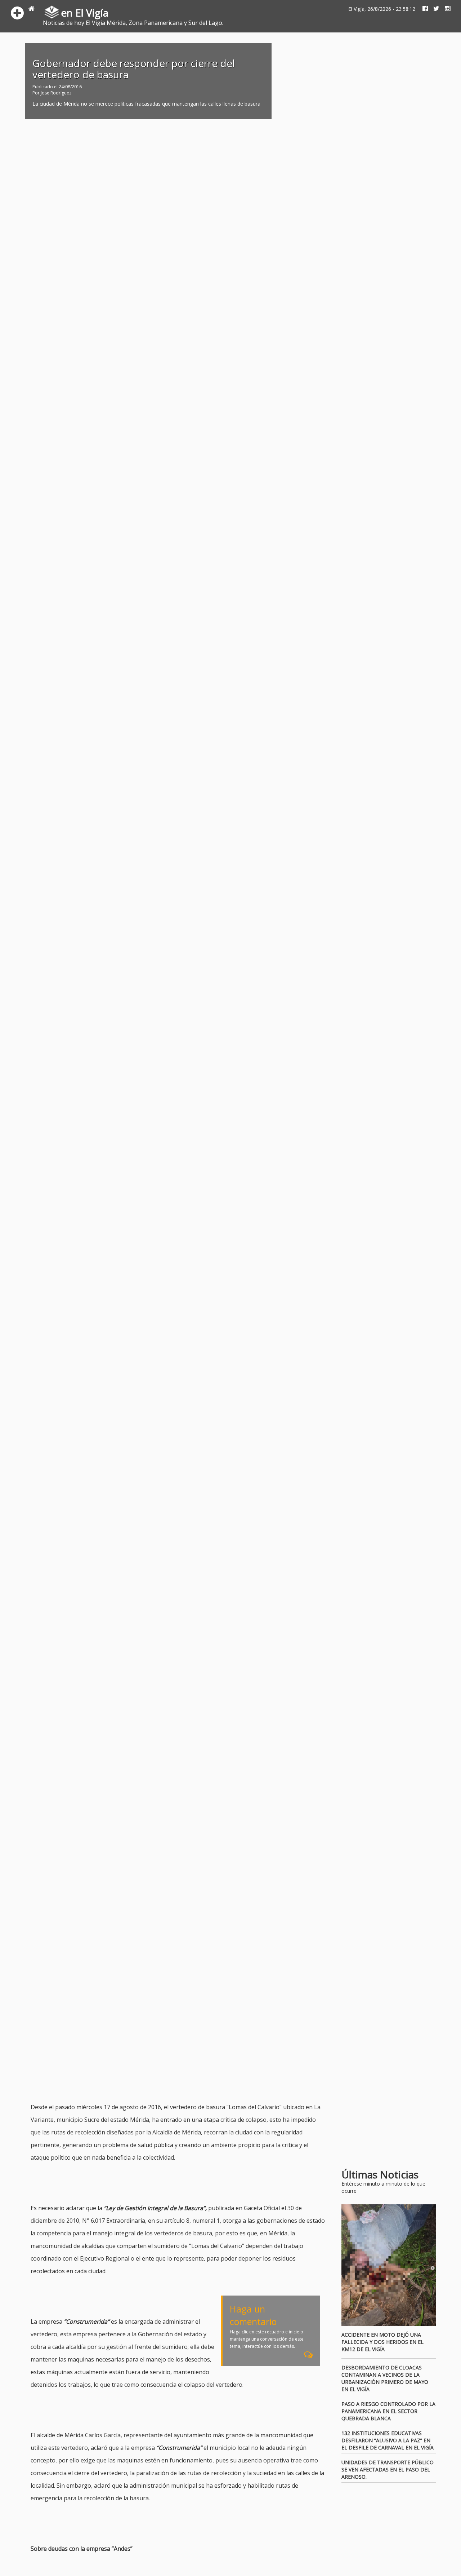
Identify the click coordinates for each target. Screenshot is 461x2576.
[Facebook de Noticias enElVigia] (422, 9)
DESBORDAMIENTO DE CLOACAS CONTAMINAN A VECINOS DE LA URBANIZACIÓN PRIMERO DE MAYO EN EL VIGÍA (385, 2378)
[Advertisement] (162, 2083)
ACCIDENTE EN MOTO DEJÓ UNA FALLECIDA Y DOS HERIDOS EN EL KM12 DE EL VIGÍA (382, 2342)
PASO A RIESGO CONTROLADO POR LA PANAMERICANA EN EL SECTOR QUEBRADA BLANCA (388, 2411)
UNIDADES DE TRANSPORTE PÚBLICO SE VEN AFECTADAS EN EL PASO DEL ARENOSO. (388, 2469)
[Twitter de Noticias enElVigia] (434, 9)
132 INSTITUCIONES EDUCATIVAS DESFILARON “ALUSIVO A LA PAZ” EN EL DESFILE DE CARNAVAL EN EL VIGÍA (388, 2440)
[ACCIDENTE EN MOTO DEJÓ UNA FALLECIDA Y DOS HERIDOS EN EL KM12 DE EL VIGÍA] (389, 2265)
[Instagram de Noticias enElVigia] (445, 9)
